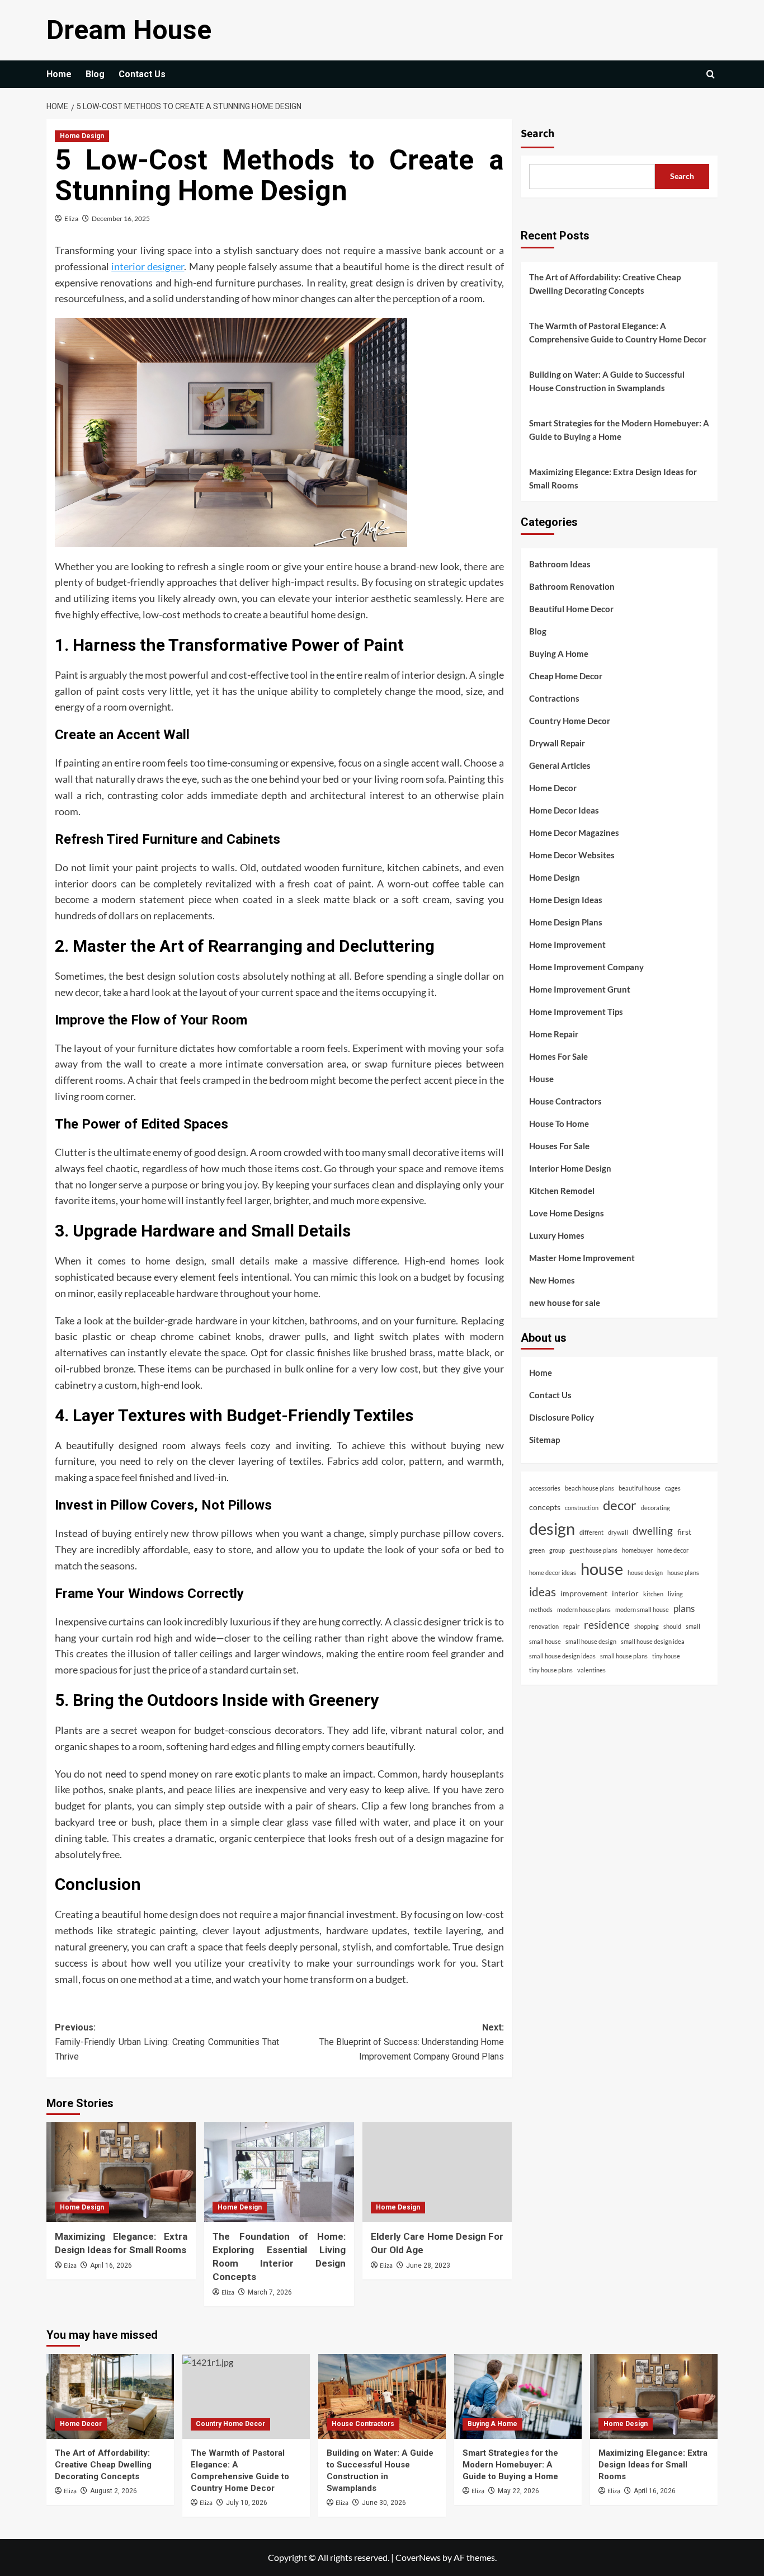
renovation (544, 1626)
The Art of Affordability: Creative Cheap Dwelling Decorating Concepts (605, 284)
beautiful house (640, 1488)
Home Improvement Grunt (580, 989)
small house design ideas (562, 1655)
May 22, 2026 (518, 2491)
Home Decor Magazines (574, 832)
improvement (584, 1593)
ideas (543, 1592)
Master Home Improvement (582, 1257)
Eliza (71, 218)
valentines (591, 1670)
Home (59, 74)
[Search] (711, 74)
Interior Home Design (570, 1168)
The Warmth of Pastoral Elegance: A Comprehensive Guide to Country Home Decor (618, 332)
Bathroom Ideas (560, 563)
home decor (673, 1550)
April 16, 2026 (111, 2265)
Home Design (82, 136)
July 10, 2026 (247, 2503)
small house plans (624, 1655)
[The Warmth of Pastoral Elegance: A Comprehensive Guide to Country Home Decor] (246, 2396)
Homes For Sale (558, 1056)
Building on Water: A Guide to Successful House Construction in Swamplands (607, 381)
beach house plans (589, 1488)
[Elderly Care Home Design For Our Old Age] (437, 2172)
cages (673, 1488)
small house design (591, 1641)
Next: (411, 2042)
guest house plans (593, 1550)
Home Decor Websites (572, 854)
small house (545, 1641)
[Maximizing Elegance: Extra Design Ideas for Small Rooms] (121, 2172)
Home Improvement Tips (576, 1011)
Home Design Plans (566, 922)
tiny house (666, 1655)
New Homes (552, 1280)
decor (620, 1505)
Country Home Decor (570, 720)
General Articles (560, 765)
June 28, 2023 (428, 2265)
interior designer (148, 266)
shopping (647, 1626)
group (557, 1550)
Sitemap (544, 1440)
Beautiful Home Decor (571, 608)
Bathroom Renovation (572, 586)
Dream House (129, 30)
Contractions (554, 698)
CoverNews (418, 2557)
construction (582, 1507)
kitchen (653, 1594)
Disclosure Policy (562, 1417)
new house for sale (565, 1302)
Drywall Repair (557, 742)
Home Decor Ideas (564, 810)
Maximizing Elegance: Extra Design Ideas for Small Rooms (613, 478)
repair (571, 1626)
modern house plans (584, 1609)
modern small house (642, 1609)
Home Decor (553, 787)
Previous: (167, 2042)
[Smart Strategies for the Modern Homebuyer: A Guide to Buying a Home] (518, 2396)
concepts (545, 1506)
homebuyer (637, 1550)
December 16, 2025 (121, 218)
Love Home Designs (567, 1212)
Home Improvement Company (586, 966)
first (684, 1531)
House (541, 1078)
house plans (683, 1573)
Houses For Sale (559, 1145)
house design (645, 1573)
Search (537, 134)
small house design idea (653, 1641)
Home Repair (554, 1033)
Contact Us (142, 74)
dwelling (653, 1530)
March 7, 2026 (270, 2292)
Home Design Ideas (566, 899)
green (537, 1550)
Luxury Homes (557, 1235)
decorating (655, 1507)
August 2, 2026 (114, 2491)
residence (607, 1624)
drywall (618, 1532)
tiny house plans (551, 1670)
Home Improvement (567, 944)
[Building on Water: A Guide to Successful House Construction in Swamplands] (382, 2396)
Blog (95, 74)
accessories (545, 1488)
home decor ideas (553, 1573)
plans (684, 1608)
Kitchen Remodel (562, 1190)
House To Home (559, 1123)
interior (625, 1593)
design (552, 1528)
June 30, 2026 (384, 2503)
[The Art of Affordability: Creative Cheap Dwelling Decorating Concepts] (110, 2396)
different (591, 1532)
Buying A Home (559, 653)
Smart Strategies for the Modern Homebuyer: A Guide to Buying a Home (619, 430)
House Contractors (565, 1101)
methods (541, 1609)
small (693, 1626)
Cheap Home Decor (566, 675)
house (602, 1569)
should (672, 1626)
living (675, 1594)
